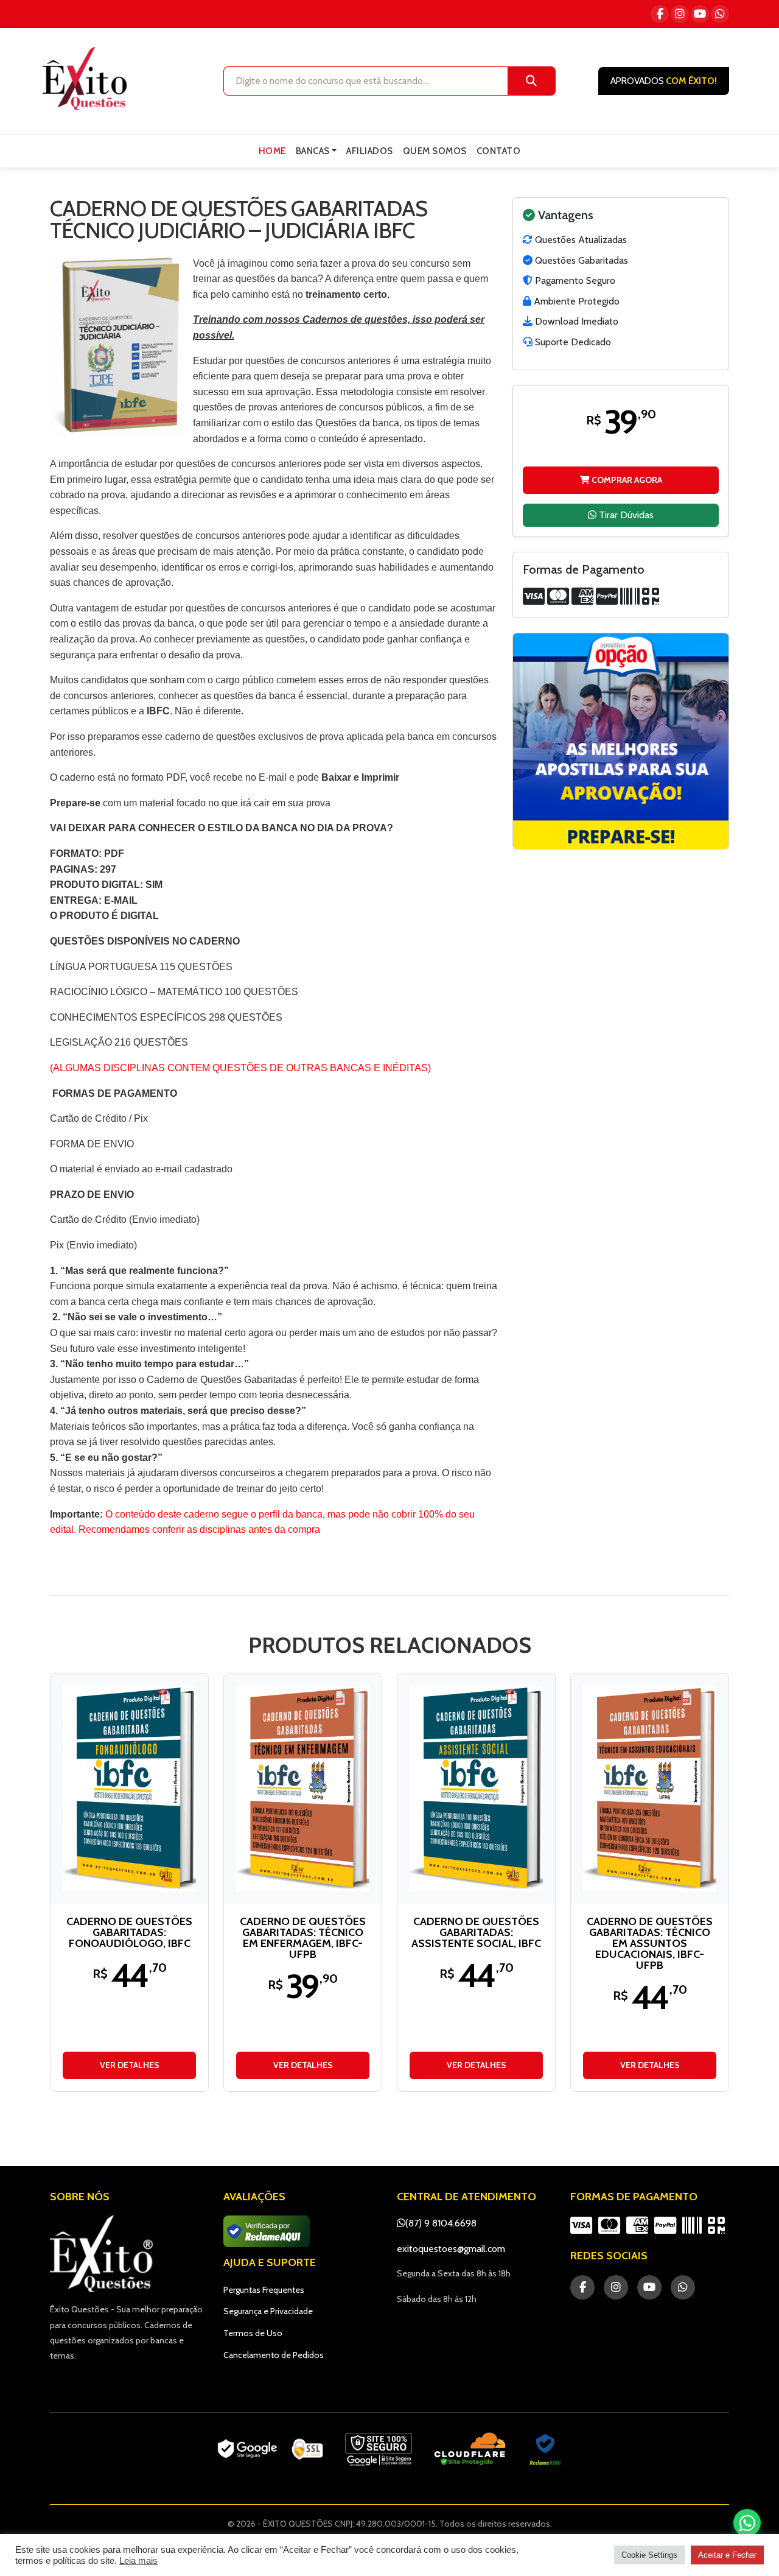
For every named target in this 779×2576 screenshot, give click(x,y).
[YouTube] (700, 14)
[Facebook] (660, 14)
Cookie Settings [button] (649, 2555)
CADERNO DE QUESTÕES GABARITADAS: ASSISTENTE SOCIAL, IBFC (476, 1932)
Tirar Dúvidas (625, 514)
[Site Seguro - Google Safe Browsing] (270, 2449)
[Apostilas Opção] (621, 741)
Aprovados (664, 81)
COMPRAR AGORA (626, 479)
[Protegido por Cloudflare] (470, 2449)
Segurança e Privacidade (268, 2311)
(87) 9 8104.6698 (441, 2223)
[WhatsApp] (720, 14)
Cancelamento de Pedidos (274, 2355)
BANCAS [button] (313, 151)
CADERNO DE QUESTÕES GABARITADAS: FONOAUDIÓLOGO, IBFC (129, 1932)
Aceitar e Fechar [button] (727, 2555)
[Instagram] (680, 14)
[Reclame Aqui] (545, 2449)
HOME (272, 151)
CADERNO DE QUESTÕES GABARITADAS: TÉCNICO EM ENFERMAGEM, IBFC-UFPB (303, 1938)
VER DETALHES (130, 2065)
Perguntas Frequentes (264, 2290)
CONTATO (499, 151)
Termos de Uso (253, 2333)
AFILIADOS (370, 151)
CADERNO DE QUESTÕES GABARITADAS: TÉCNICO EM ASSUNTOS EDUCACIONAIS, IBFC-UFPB (650, 1943)
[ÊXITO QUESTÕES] (88, 79)
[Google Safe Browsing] (379, 2449)
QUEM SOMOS (435, 151)
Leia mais (138, 2561)
